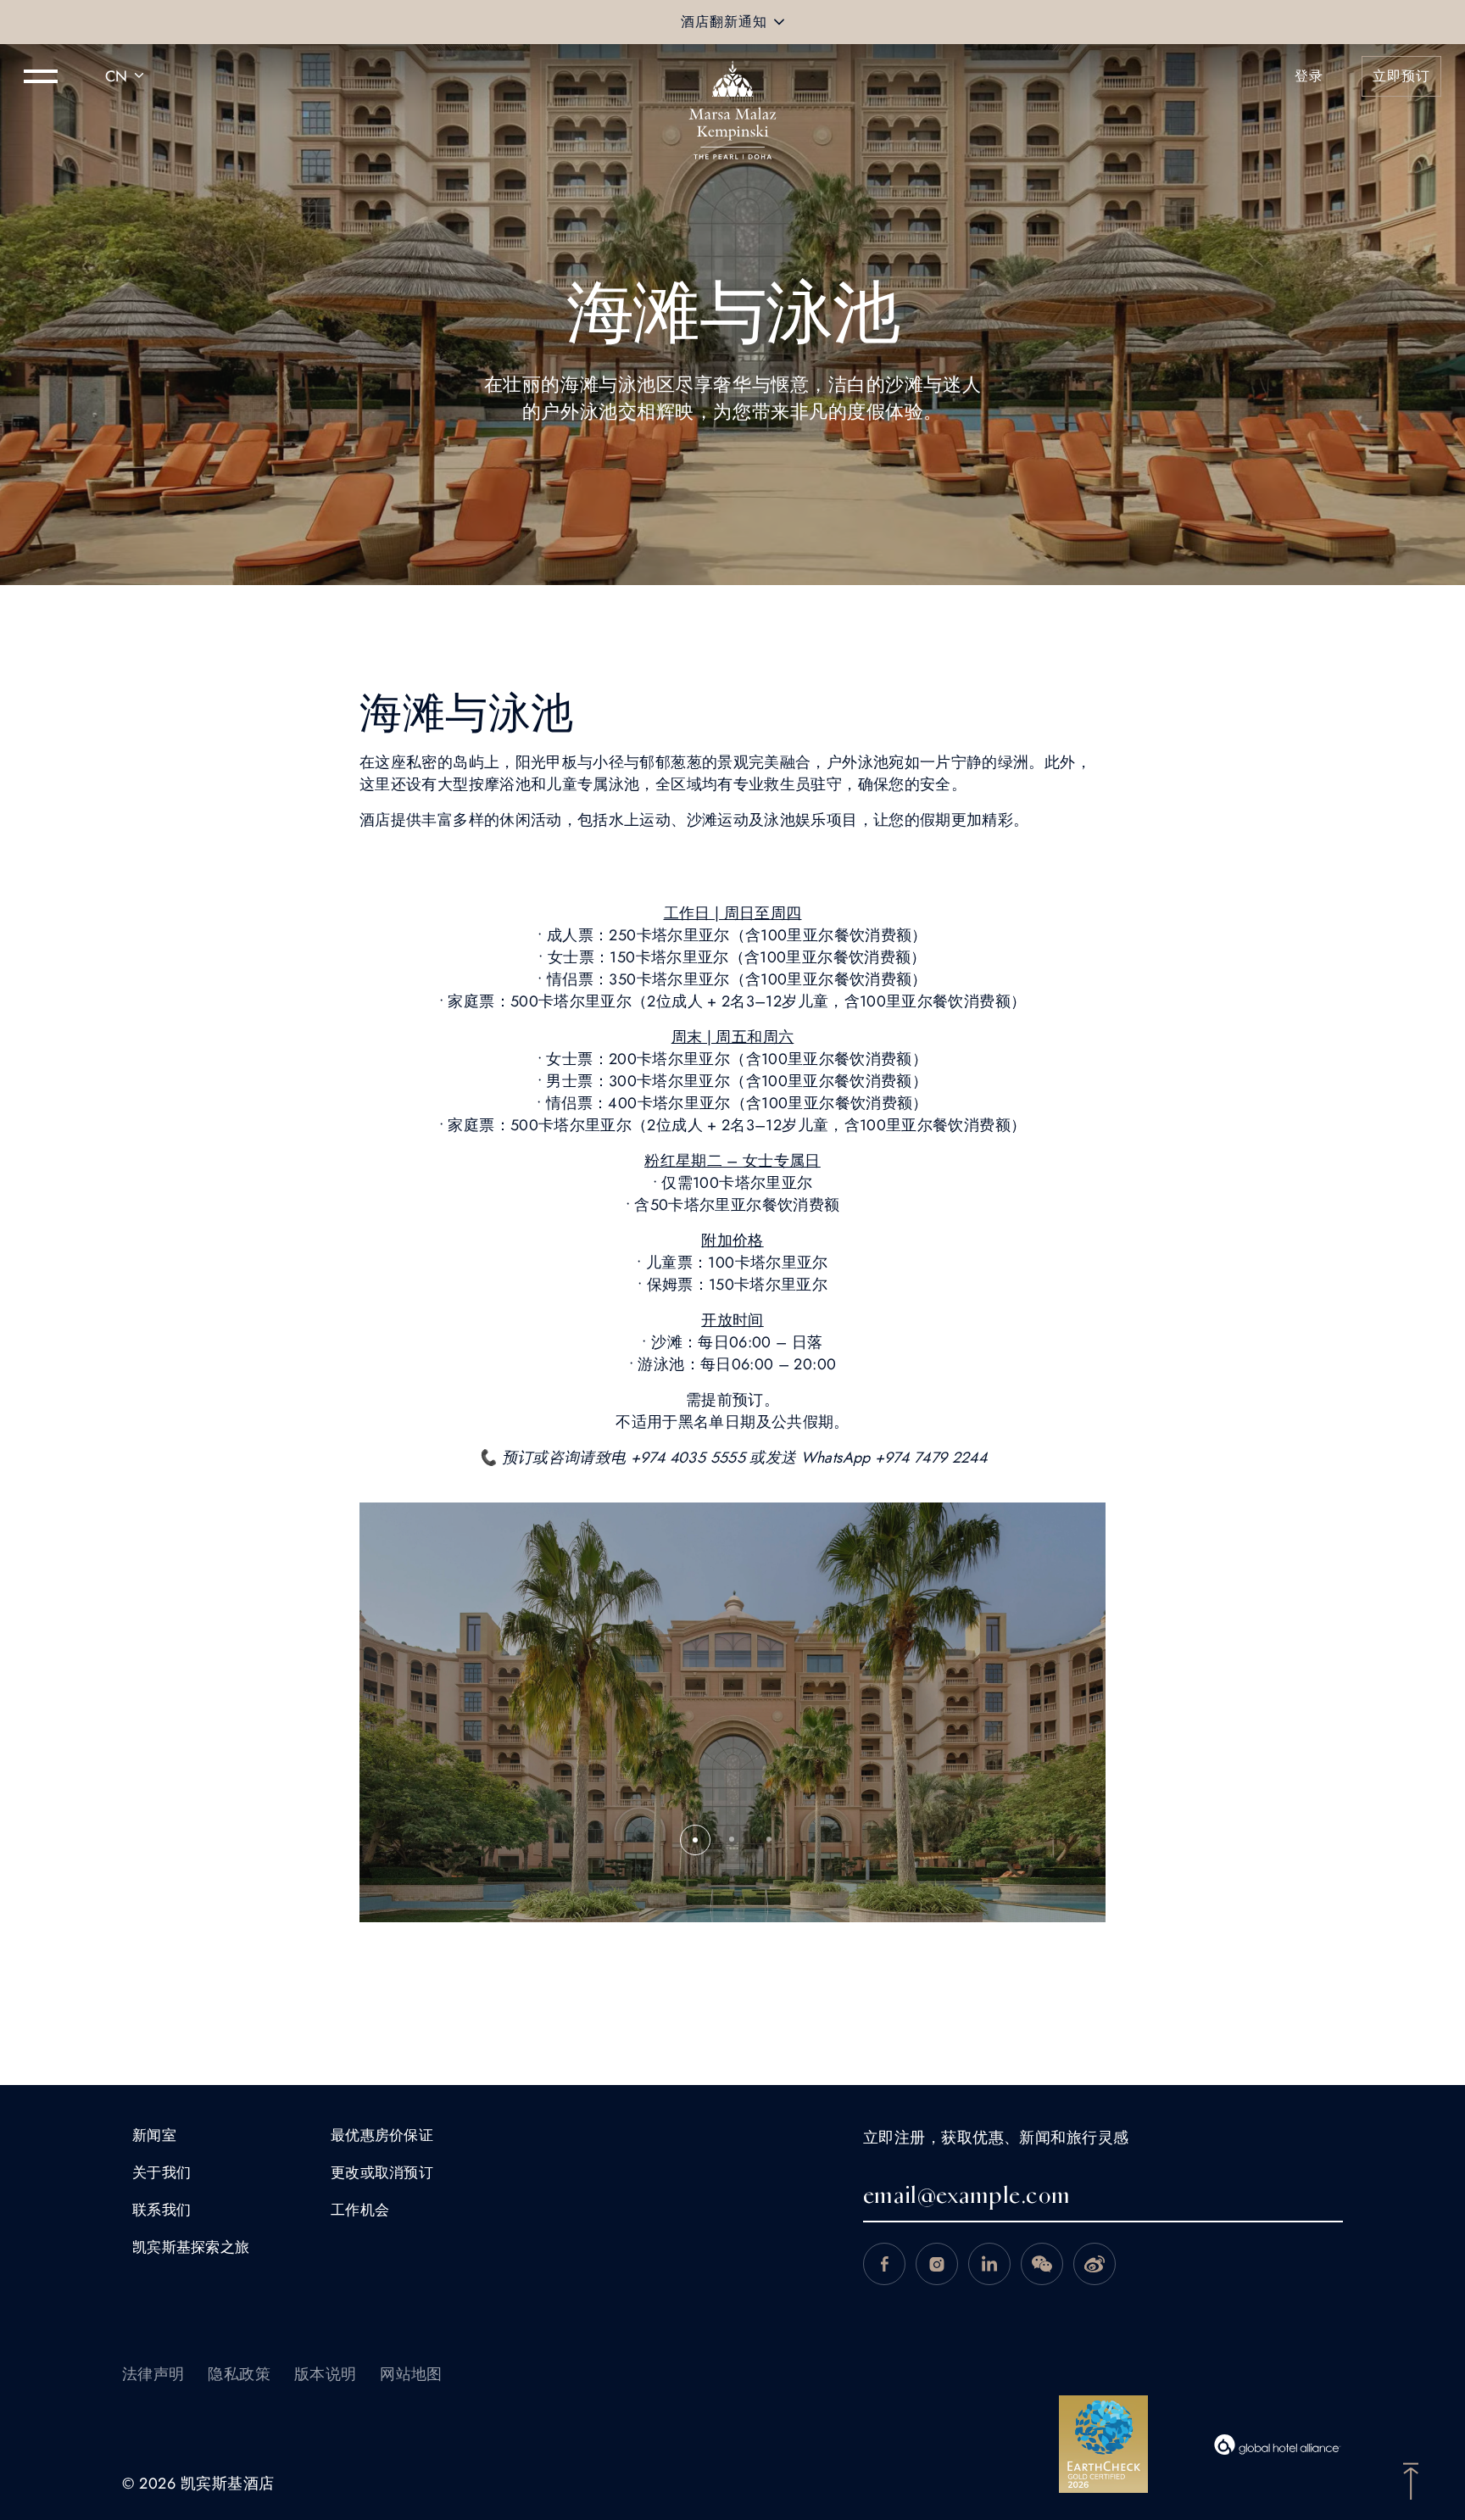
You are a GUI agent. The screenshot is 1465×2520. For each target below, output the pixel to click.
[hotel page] (732, 76)
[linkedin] (989, 2264)
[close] (779, 22)
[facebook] (884, 2264)
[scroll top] (1411, 2479)
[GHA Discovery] (1278, 2445)
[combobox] (127, 76)
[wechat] (1042, 2264)
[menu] (41, 76)
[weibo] (1095, 2264)
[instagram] (937, 2264)
